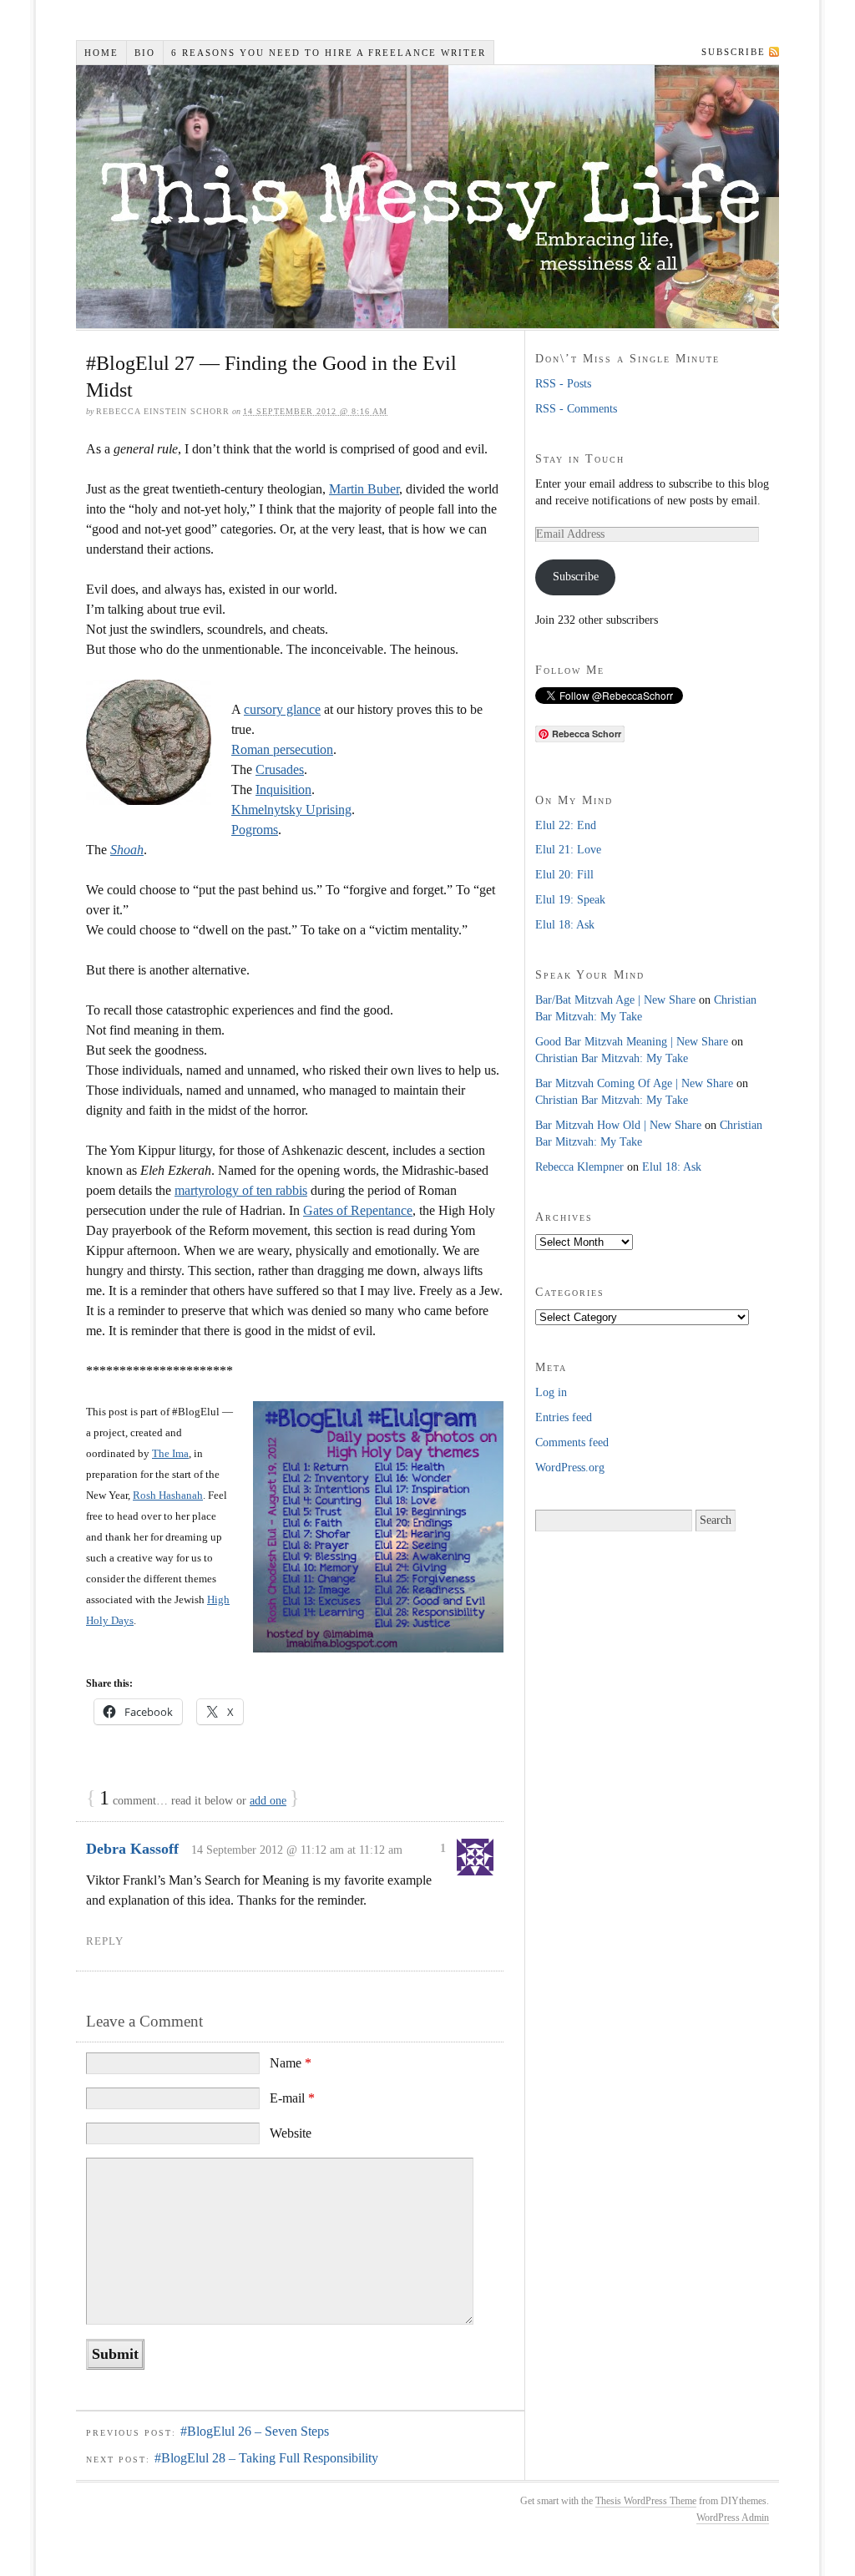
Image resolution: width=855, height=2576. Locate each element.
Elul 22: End (566, 825)
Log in (551, 1392)
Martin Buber (364, 489)
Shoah (127, 850)
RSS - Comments (576, 409)
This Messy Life (431, 197)
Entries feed (564, 1417)
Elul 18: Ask (565, 925)
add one (268, 1801)
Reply (105, 1941)
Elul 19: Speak (570, 900)
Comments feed (572, 1442)
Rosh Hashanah (168, 1495)
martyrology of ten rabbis (241, 1190)
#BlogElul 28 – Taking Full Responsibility (266, 2458)
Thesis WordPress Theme (646, 2501)
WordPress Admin (733, 2518)
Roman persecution (282, 749)
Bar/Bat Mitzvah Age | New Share (615, 1000)
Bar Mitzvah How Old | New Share (618, 1125)
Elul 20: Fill (564, 875)
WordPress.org (570, 1468)
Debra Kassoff (132, 1849)
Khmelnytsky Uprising (291, 810)
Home (101, 53)
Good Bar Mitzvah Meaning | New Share (632, 1042)
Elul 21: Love (568, 850)
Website (291, 2133)
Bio (145, 53)
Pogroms (255, 830)
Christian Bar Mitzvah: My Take (612, 1058)
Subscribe (734, 52)
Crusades (280, 769)
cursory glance (282, 709)
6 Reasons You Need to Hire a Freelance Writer (329, 53)
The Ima (170, 1453)
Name (291, 2063)
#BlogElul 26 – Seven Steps (255, 2431)
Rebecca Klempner (579, 1167)
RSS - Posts (563, 384)
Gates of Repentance (358, 1210)
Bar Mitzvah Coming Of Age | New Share (634, 1083)
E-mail (292, 2098)
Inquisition (283, 790)
